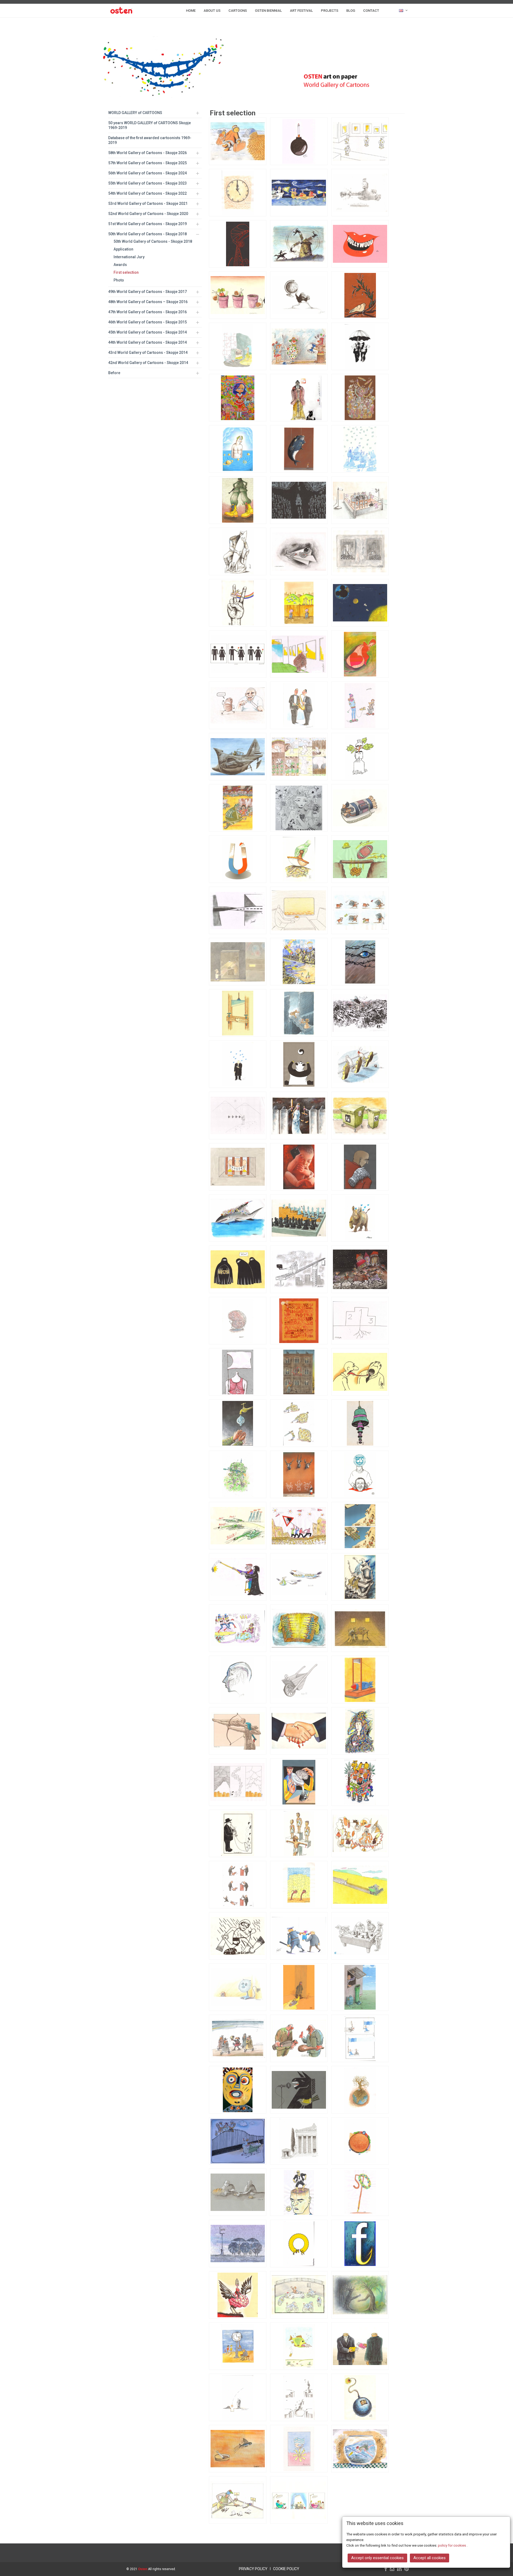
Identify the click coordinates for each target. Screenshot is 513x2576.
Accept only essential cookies (377, 2558)
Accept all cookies (430, 2558)
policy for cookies (452, 2545)
